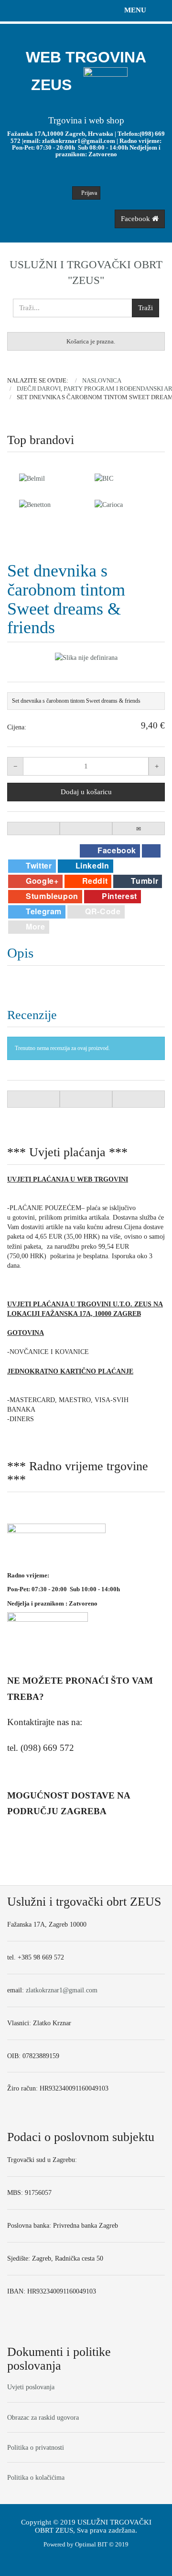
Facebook (136, 219)
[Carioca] (48, 505)
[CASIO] (124, 478)
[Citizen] (124, 505)
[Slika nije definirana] (86, 657)
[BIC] (48, 478)
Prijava (88, 193)
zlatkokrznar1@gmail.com (79, 141)
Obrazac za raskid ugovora (43, 2417)
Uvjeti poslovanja (31, 2387)
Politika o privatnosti (36, 2447)
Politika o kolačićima (36, 2477)
